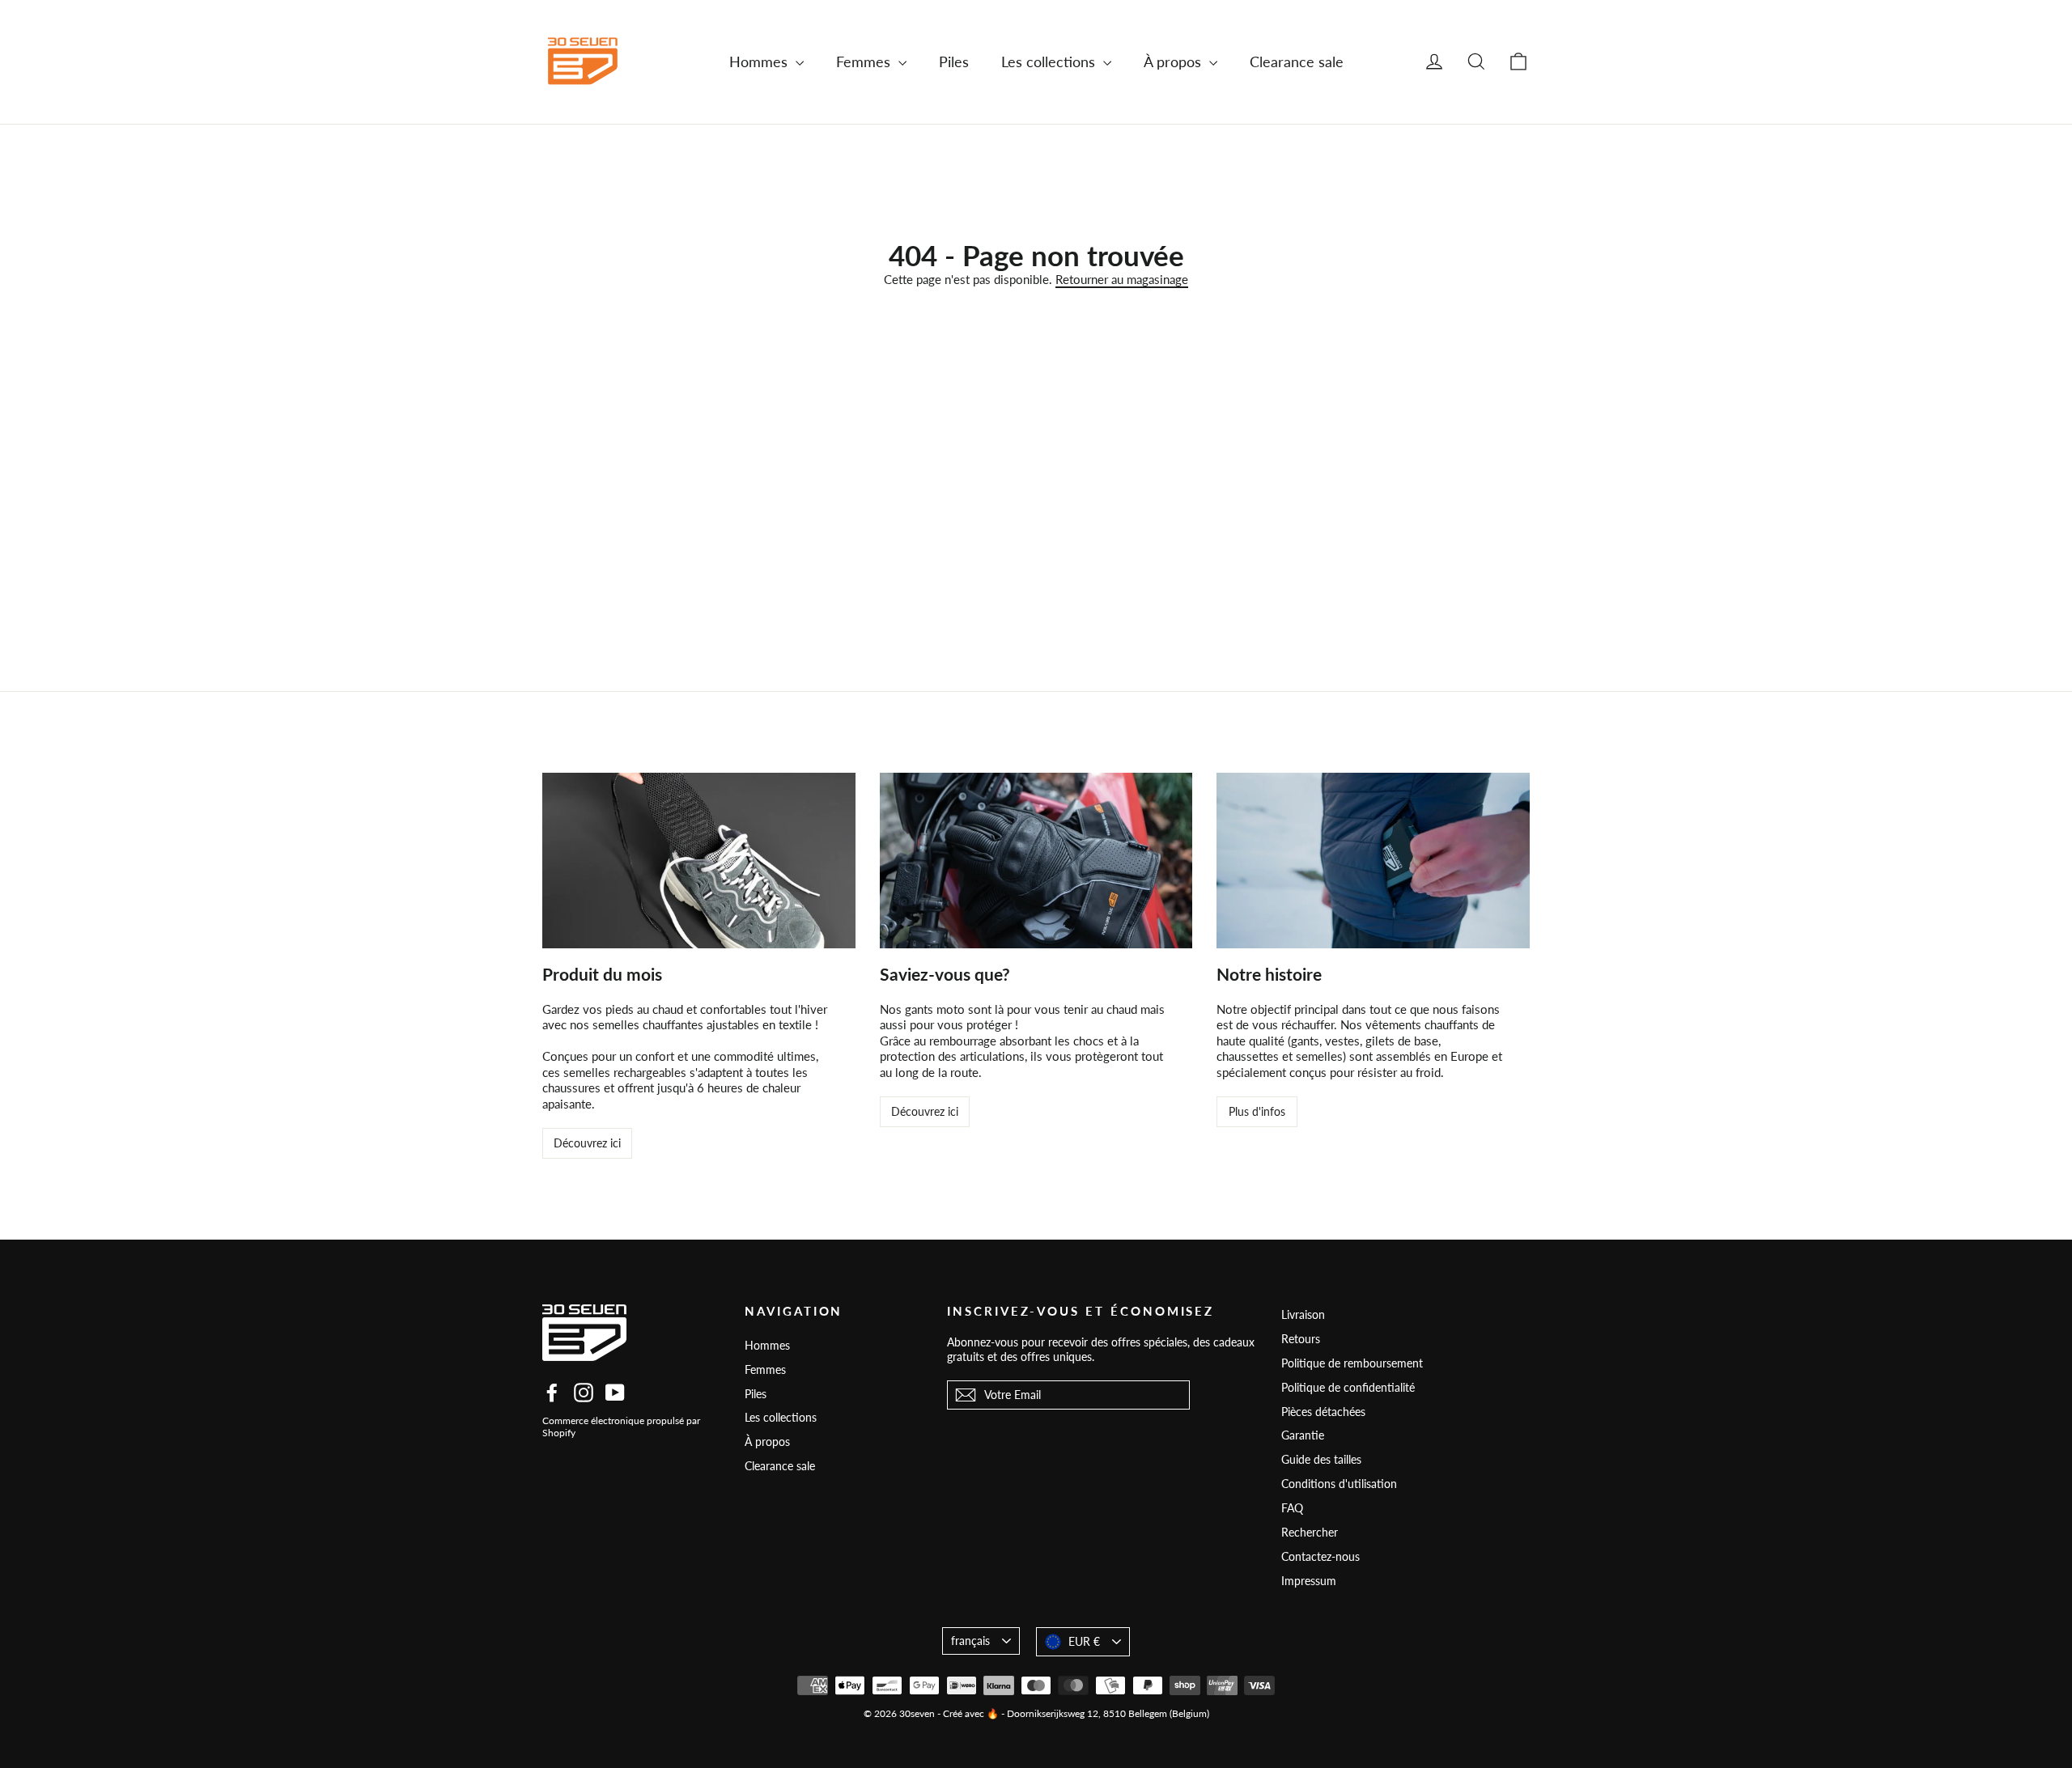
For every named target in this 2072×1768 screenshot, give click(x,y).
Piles (954, 61)
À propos (1174, 61)
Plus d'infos (1257, 1111)
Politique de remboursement (1352, 1363)
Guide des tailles (1321, 1459)
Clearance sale (1297, 61)
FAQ (1292, 1508)
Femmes (865, 61)
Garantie (1303, 1435)
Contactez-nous (1320, 1556)
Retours (1301, 1339)
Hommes (760, 61)
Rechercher (1310, 1532)
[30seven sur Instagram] (584, 1393)
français (970, 1641)
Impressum (1309, 1581)
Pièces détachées (1323, 1412)
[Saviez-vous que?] (1036, 861)
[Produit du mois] (699, 861)
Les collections (1050, 61)
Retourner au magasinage (1122, 279)
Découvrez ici (587, 1143)
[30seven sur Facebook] (552, 1393)
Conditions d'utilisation (1339, 1484)
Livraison (1303, 1314)
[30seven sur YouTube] (615, 1393)
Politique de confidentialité (1348, 1387)
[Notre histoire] (1373, 861)
